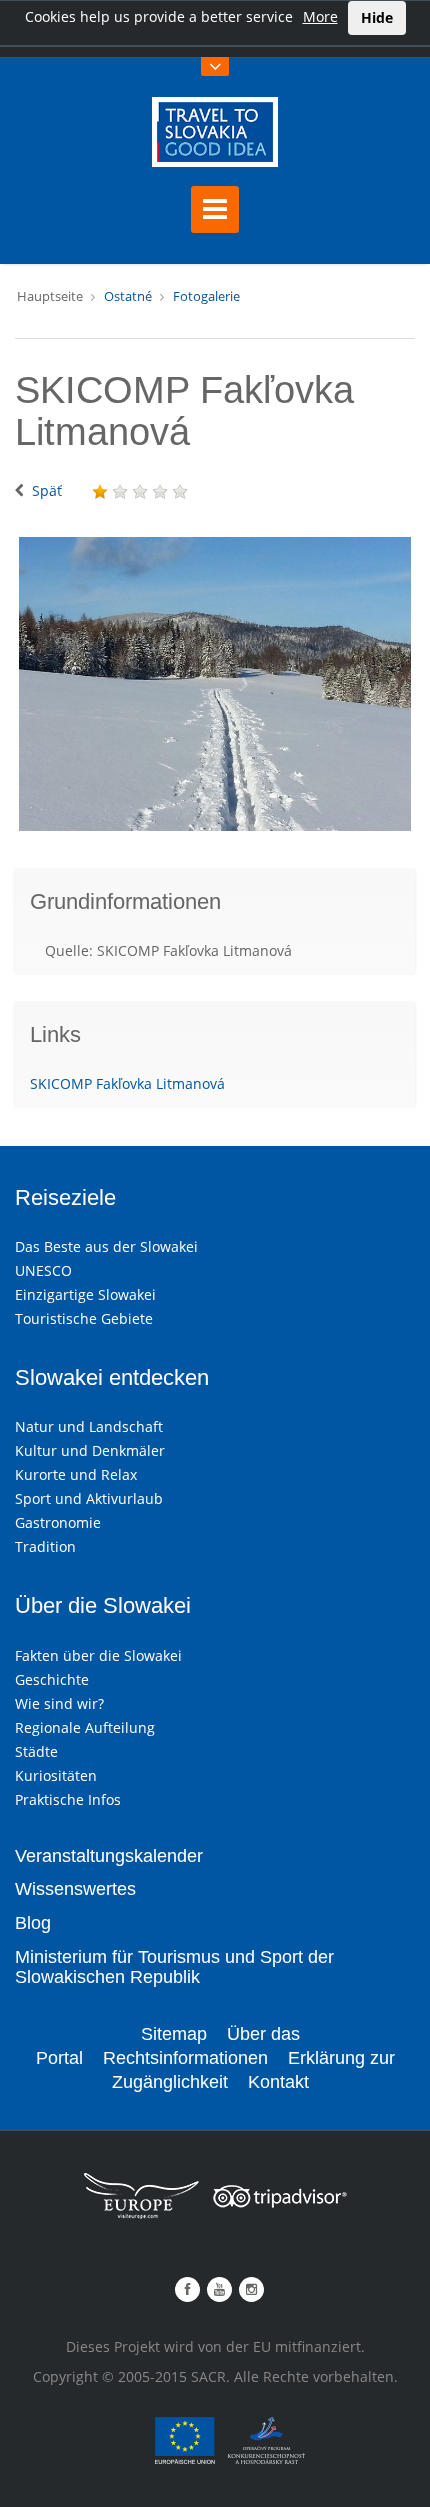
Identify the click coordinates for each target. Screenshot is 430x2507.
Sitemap (174, 2034)
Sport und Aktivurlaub (89, 1498)
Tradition (45, 1546)
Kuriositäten (56, 1775)
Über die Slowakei (103, 1605)
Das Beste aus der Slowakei (106, 1246)
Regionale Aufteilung (85, 1727)
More (320, 16)
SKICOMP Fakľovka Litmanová (127, 1083)
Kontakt (278, 2082)
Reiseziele (65, 1197)
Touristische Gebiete (84, 1318)
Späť (47, 490)
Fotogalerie (206, 296)
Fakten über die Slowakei (98, 1655)
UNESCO (43, 1270)
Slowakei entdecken (112, 1377)
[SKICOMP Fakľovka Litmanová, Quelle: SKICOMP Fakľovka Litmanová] (215, 684)
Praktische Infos (68, 1799)
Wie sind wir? (59, 1703)
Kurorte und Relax (76, 1474)
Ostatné (128, 296)
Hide (377, 17)
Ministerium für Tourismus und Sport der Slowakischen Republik (174, 1967)
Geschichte (52, 1679)
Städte (36, 1751)
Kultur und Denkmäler (90, 1450)
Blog (33, 1923)
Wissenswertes (75, 1889)
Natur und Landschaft (89, 1426)
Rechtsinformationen (185, 2058)
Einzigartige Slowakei (85, 1294)
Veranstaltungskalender (109, 1856)
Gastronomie (58, 1522)
